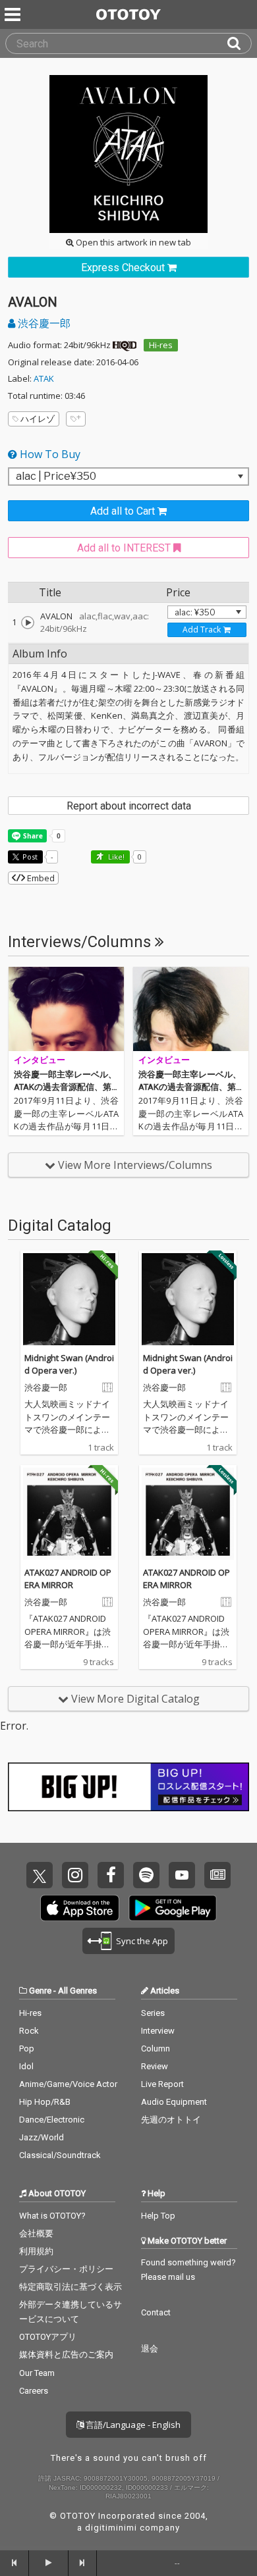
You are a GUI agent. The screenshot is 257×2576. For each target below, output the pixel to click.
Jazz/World (42, 2137)
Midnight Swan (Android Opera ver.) (69, 1364)
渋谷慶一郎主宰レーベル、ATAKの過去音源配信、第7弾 (65, 1087)
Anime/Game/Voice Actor (68, 2084)
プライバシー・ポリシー (66, 2269)
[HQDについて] (125, 345)
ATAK (44, 378)
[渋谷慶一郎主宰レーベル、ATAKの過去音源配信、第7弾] (66, 1009)
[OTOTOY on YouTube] (182, 1875)
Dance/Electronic (52, 2120)
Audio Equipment (174, 2102)
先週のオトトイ (171, 2120)
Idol (26, 2066)
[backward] (14, 2563)
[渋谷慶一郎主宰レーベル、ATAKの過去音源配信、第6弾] (191, 1009)
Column (156, 2048)
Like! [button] (115, 857)
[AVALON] (28, 623)
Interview (158, 2031)
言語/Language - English (132, 2425)
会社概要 (36, 2233)
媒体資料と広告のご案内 (66, 2355)
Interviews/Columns (81, 942)
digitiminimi (111, 2528)
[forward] (83, 2563)
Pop (27, 2048)
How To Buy (49, 454)
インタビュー (40, 1060)
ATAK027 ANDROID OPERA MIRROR (68, 1579)
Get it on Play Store (173, 1908)
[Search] (239, 43)
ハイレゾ (38, 419)
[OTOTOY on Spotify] (146, 1875)
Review (155, 2066)
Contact (156, 2312)
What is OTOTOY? (52, 2216)
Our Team (37, 2373)
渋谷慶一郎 (43, 323)
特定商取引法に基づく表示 (71, 2287)
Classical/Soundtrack (60, 2155)
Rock (29, 2031)
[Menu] (14, 14)
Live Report (162, 2084)
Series (153, 2013)
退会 (150, 2349)
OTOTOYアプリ (48, 2337)
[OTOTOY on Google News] (217, 1875)
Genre (40, 1991)
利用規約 (36, 2251)
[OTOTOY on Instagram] (75, 1875)
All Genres (77, 1991)
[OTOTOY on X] (40, 1875)
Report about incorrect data (129, 806)
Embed (40, 878)
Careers (34, 2391)
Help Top (158, 2216)
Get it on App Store (80, 1908)
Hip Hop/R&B (45, 2102)
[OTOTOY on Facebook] (111, 1875)
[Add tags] (76, 419)
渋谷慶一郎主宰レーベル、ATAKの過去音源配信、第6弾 (190, 1087)
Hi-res (161, 345)
